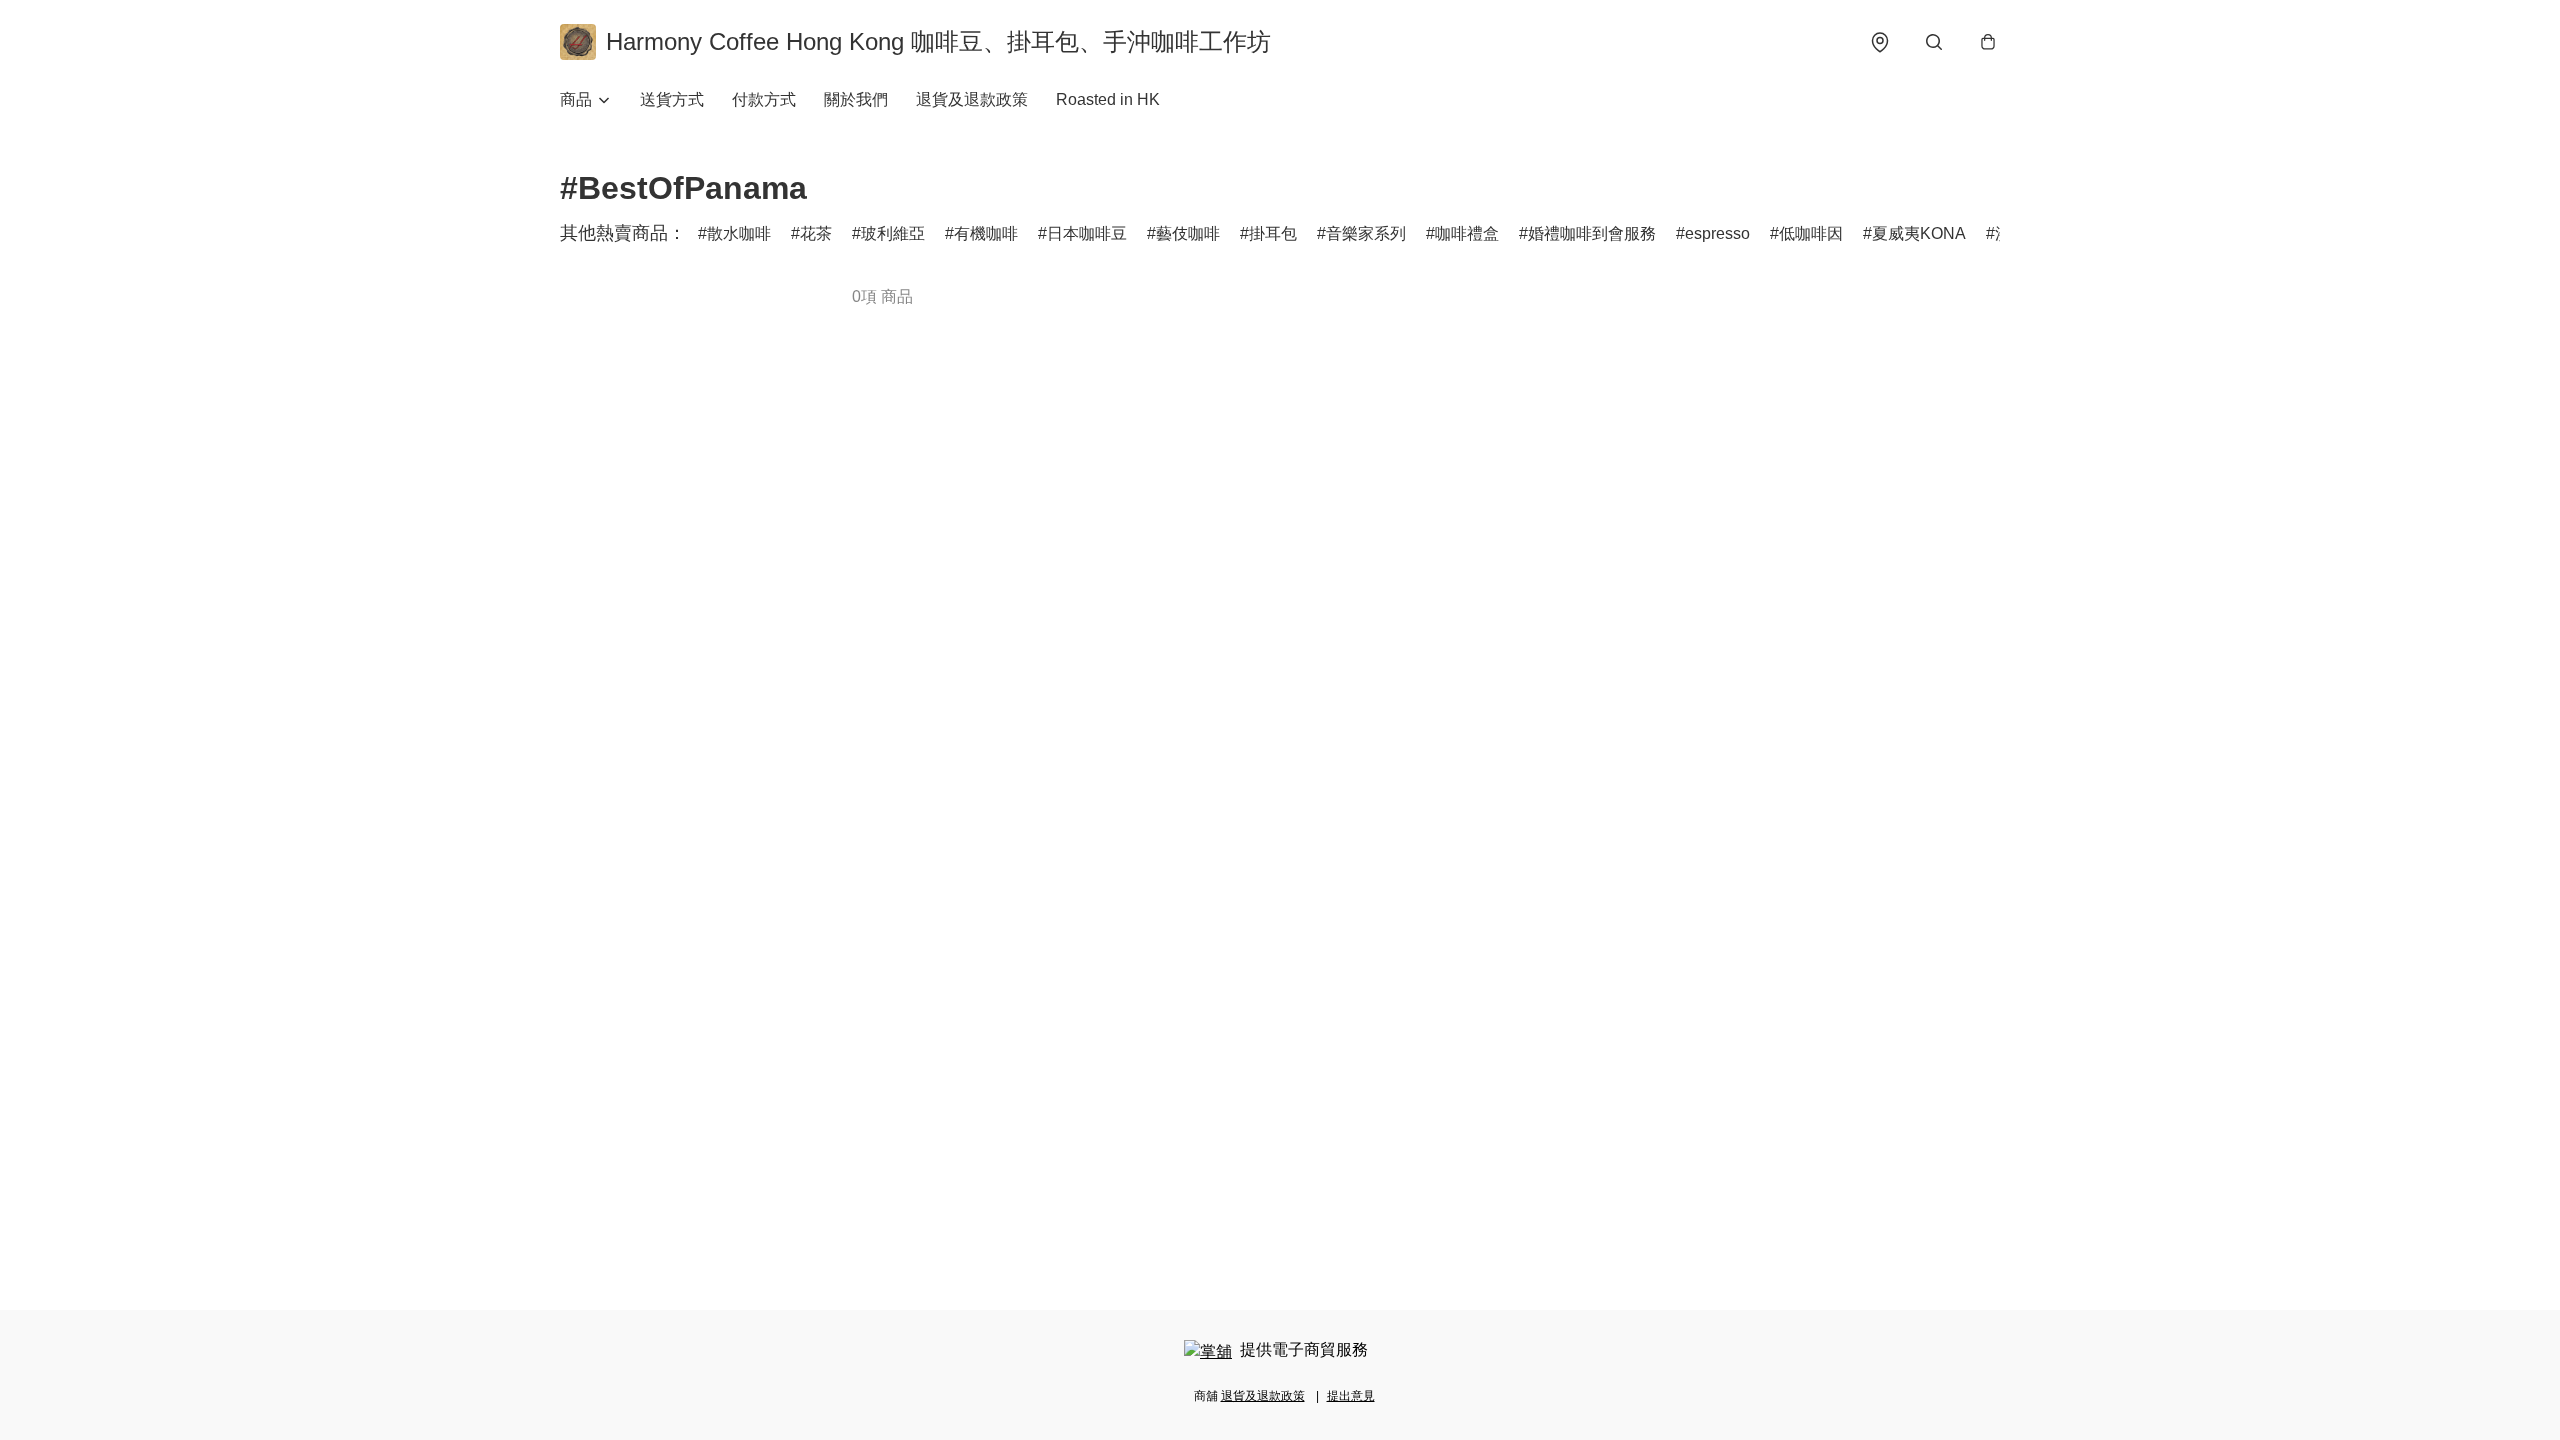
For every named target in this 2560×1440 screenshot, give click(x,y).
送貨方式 (672, 99)
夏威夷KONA (1919, 233)
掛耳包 (1273, 233)
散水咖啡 (739, 233)
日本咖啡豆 (1087, 233)
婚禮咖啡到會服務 (1592, 233)
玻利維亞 (893, 233)
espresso (1717, 233)
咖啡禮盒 (1467, 233)
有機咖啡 (986, 233)
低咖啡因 (1811, 233)
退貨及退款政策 (972, 99)
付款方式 (764, 99)
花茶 (816, 233)
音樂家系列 (1366, 233)
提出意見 (1351, 1396)
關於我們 (856, 99)
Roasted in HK (1108, 99)
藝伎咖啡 (1188, 233)
